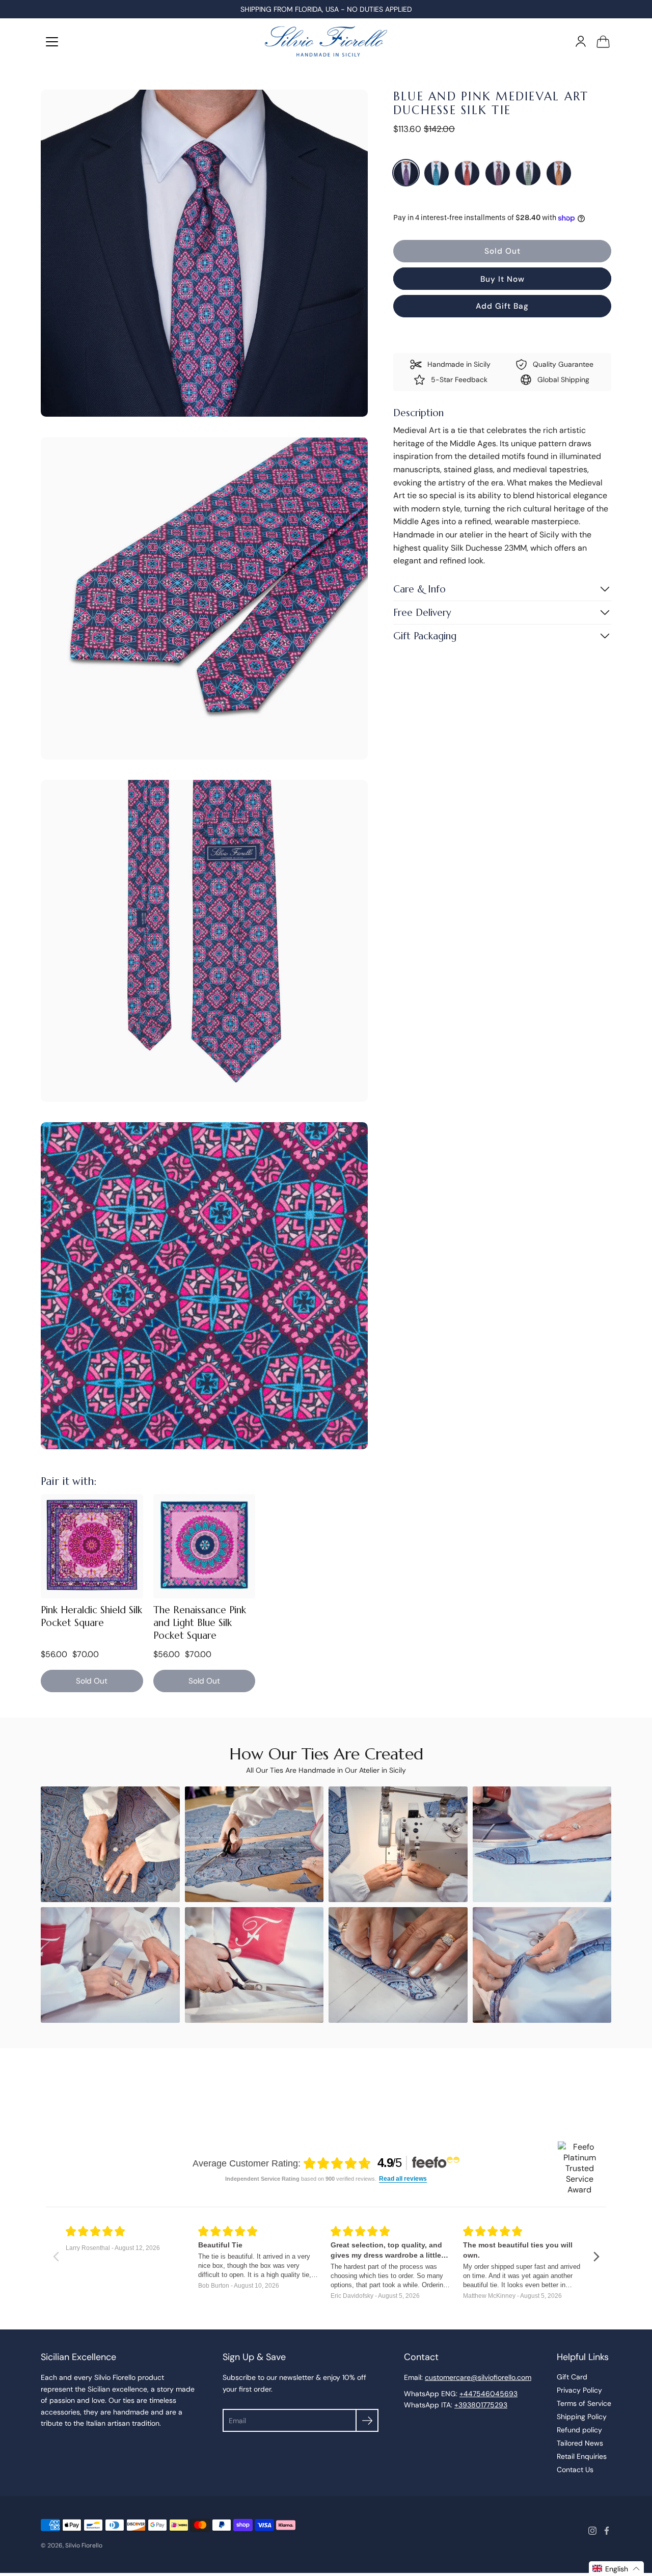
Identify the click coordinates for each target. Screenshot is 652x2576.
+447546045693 (488, 2394)
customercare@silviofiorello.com (478, 2377)
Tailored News (580, 2443)
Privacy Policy (579, 2390)
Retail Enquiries (582, 2456)
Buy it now (502, 279)
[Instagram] (592, 2531)
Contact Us (575, 2470)
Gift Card (572, 2377)
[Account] (581, 41)
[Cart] (603, 41)
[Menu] (52, 42)
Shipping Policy (582, 2417)
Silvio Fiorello (84, 2545)
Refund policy (579, 2430)
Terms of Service (584, 2403)
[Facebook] (607, 2531)
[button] (616, 2569)
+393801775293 (481, 2405)
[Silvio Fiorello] (326, 41)
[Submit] (367, 2420)
